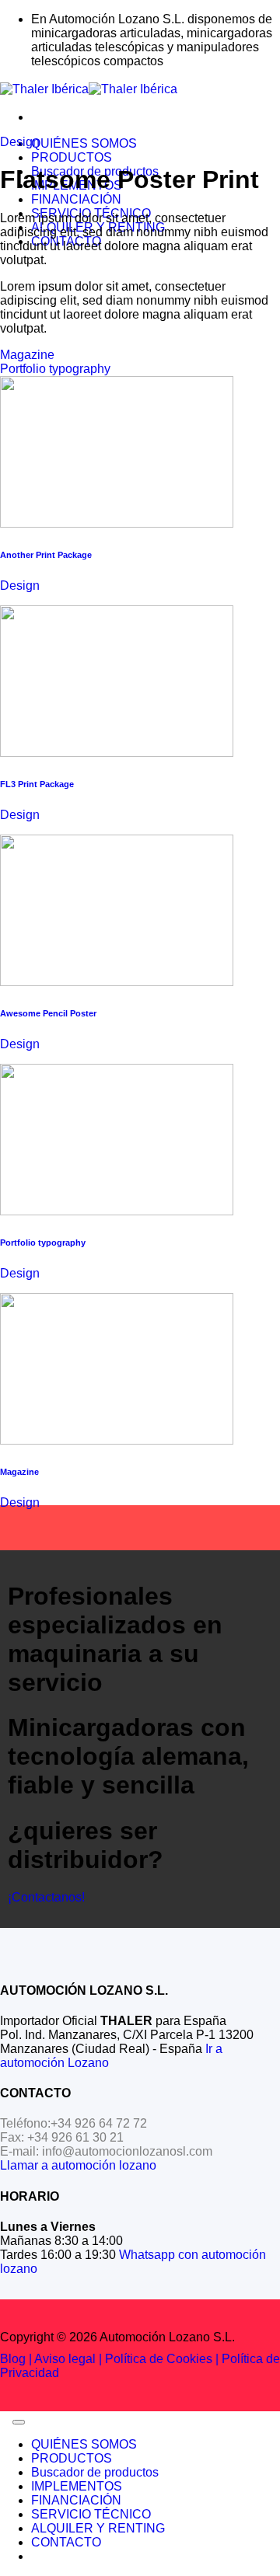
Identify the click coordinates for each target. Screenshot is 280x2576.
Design (20, 142)
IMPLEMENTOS (77, 2486)
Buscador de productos (95, 2472)
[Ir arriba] (19, 2422)
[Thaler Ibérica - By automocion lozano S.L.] (89, 89)
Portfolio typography (55, 369)
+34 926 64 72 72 (99, 2123)
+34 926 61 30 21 (75, 2137)
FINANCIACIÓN (76, 199)
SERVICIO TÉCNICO (91, 2514)
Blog (13, 2359)
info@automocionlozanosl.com (127, 2151)
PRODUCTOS (72, 157)
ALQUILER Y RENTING (98, 2528)
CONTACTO (66, 2542)
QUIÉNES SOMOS (84, 143)
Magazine (27, 355)
